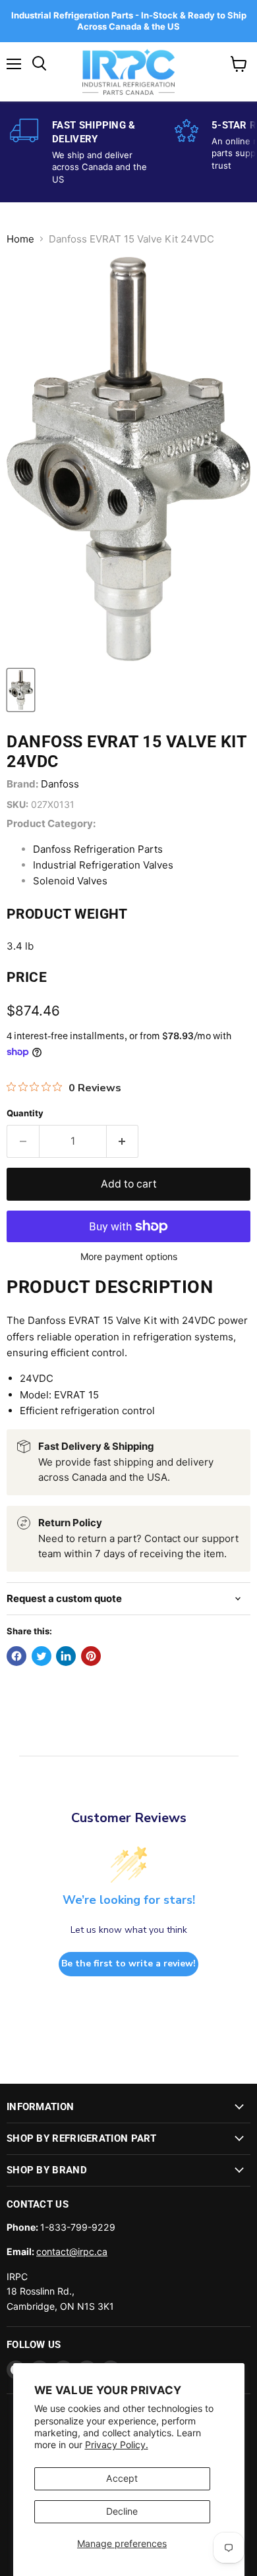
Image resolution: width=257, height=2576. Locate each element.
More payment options (129, 1257)
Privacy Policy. (117, 2445)
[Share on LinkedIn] (66, 1656)
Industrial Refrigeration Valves (103, 865)
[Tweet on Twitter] (42, 1656)
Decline (122, 2511)
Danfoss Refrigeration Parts (98, 849)
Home (20, 239)
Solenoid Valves (70, 881)
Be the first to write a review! (128, 1963)
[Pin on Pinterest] (91, 1656)
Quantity (25, 1113)
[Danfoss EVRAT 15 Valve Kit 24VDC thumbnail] (21, 690)
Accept (122, 2478)
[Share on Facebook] (16, 1656)
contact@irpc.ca (72, 2251)
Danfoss (60, 784)
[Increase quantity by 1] (123, 1141)
